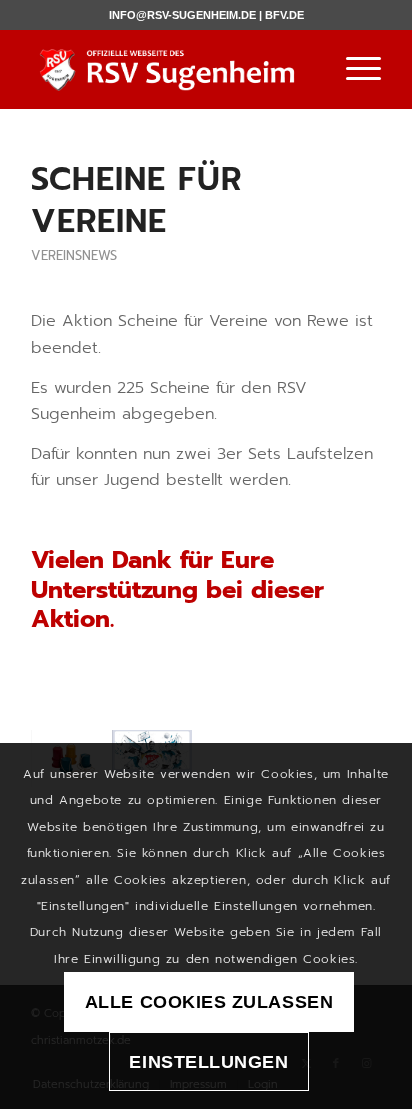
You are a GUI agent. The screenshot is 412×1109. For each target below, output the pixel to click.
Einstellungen (208, 1062)
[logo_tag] (171, 69)
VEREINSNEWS (74, 255)
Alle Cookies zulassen (209, 1002)
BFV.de (284, 15)
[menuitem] (353, 69)
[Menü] (353, 69)
